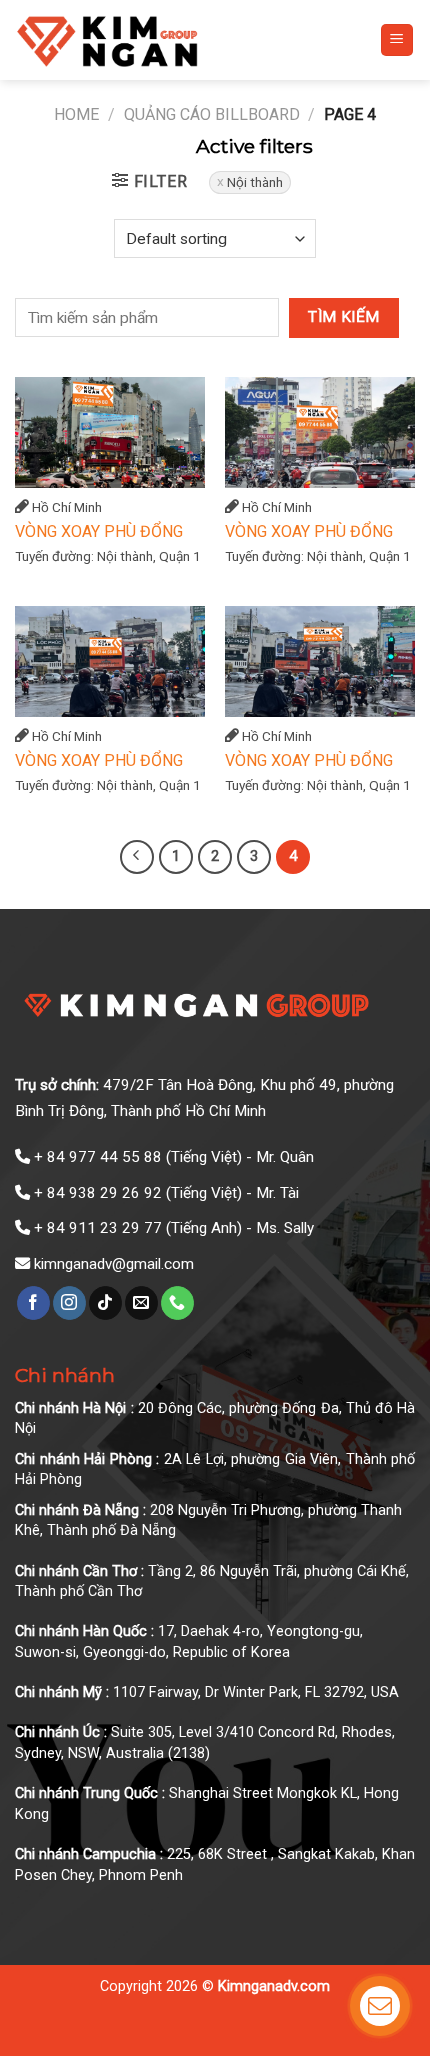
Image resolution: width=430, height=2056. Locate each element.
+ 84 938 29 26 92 (98, 1193)
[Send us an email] (141, 1303)
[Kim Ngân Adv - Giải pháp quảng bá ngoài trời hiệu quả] (156, 40)
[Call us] (177, 1303)
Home (76, 114)
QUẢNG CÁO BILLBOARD (212, 114)
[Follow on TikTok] (105, 1303)
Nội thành (255, 182)
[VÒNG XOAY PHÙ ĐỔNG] (110, 432)
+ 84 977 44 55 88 (98, 1157)
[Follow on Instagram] (69, 1303)
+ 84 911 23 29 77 (98, 1228)
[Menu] (397, 40)
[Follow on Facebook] (33, 1303)
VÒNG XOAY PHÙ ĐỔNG (99, 531)
